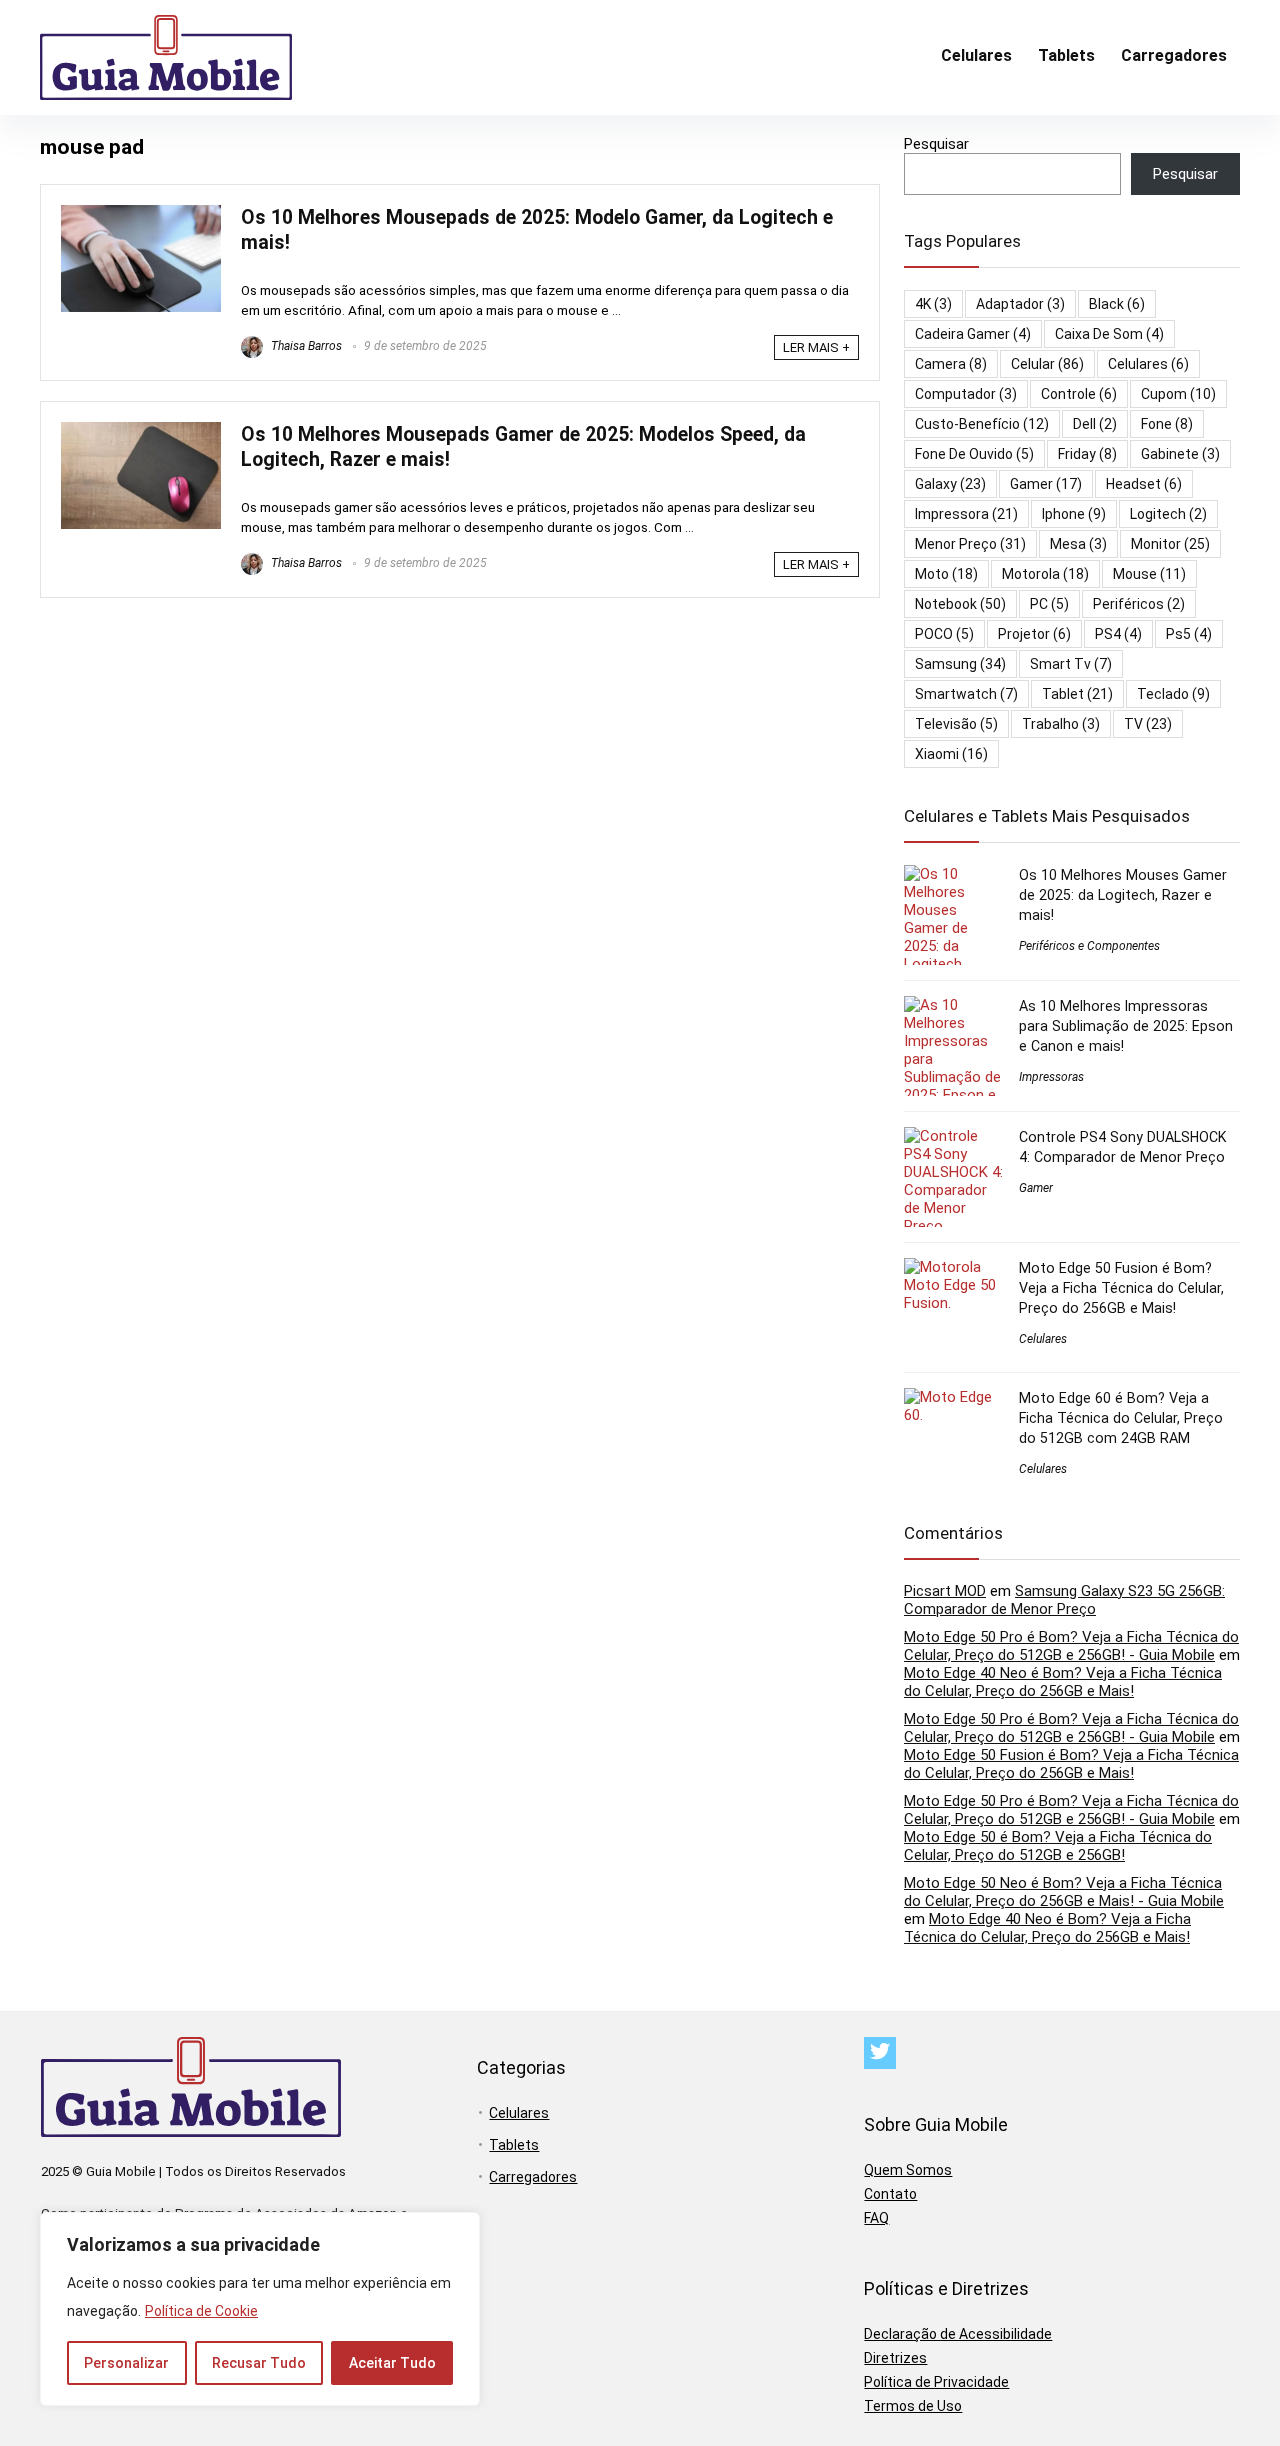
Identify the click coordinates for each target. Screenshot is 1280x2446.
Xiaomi (951, 754)
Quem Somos (908, 2170)
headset (1144, 484)
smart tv (1071, 664)
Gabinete (1180, 454)
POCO (944, 634)
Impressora (966, 514)
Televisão (956, 724)
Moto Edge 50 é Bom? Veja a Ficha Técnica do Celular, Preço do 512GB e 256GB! (1058, 1846)
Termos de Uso (913, 2406)
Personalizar (126, 2363)
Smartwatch (966, 694)
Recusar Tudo (259, 2363)
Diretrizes (895, 2358)
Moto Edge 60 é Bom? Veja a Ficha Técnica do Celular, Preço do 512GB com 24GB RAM (1121, 1418)
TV (1148, 724)
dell (1095, 424)
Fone (1167, 424)
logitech (1168, 514)
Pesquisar (936, 144)
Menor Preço (970, 544)
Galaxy (950, 484)
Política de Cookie (201, 2311)
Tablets (1066, 55)
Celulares (976, 55)
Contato (890, 2194)
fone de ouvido (974, 454)
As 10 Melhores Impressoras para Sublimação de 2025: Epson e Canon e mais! (1126, 1026)
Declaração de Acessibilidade (958, 2334)
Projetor (1034, 634)
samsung (960, 664)
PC (1049, 604)
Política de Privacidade (936, 2382)
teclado (1173, 694)
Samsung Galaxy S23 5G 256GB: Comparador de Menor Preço (1064, 1600)
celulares (1148, 364)
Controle (1079, 394)
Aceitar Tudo (392, 2363)
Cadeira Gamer (973, 334)
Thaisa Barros (305, 346)
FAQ (876, 2218)
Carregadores (1174, 55)
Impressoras (1051, 1077)
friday (1087, 454)
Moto (946, 574)
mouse (1149, 574)
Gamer (1046, 484)
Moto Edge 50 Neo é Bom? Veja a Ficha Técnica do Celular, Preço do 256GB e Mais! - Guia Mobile (1064, 1892)
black (1117, 304)
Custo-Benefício (982, 424)
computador (966, 394)
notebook (960, 604)
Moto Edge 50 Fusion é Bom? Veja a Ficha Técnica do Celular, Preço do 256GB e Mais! (1121, 1288)
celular (1047, 364)
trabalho (1061, 724)
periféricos (1139, 604)
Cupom (1178, 394)
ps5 (1189, 634)
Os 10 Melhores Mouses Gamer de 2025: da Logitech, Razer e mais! (1123, 895)
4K (933, 304)
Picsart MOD (945, 1591)
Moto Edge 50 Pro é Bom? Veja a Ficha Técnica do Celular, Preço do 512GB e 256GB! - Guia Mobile (1071, 1646)
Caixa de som (1109, 334)
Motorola (1045, 574)
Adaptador (1020, 304)
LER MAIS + (816, 347)
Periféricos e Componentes (1089, 946)
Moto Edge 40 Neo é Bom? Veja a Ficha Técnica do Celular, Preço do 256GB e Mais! (1063, 1682)
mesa (1078, 544)
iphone (1074, 514)
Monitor (1170, 544)
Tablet (1077, 694)
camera (951, 364)
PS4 (1118, 634)
